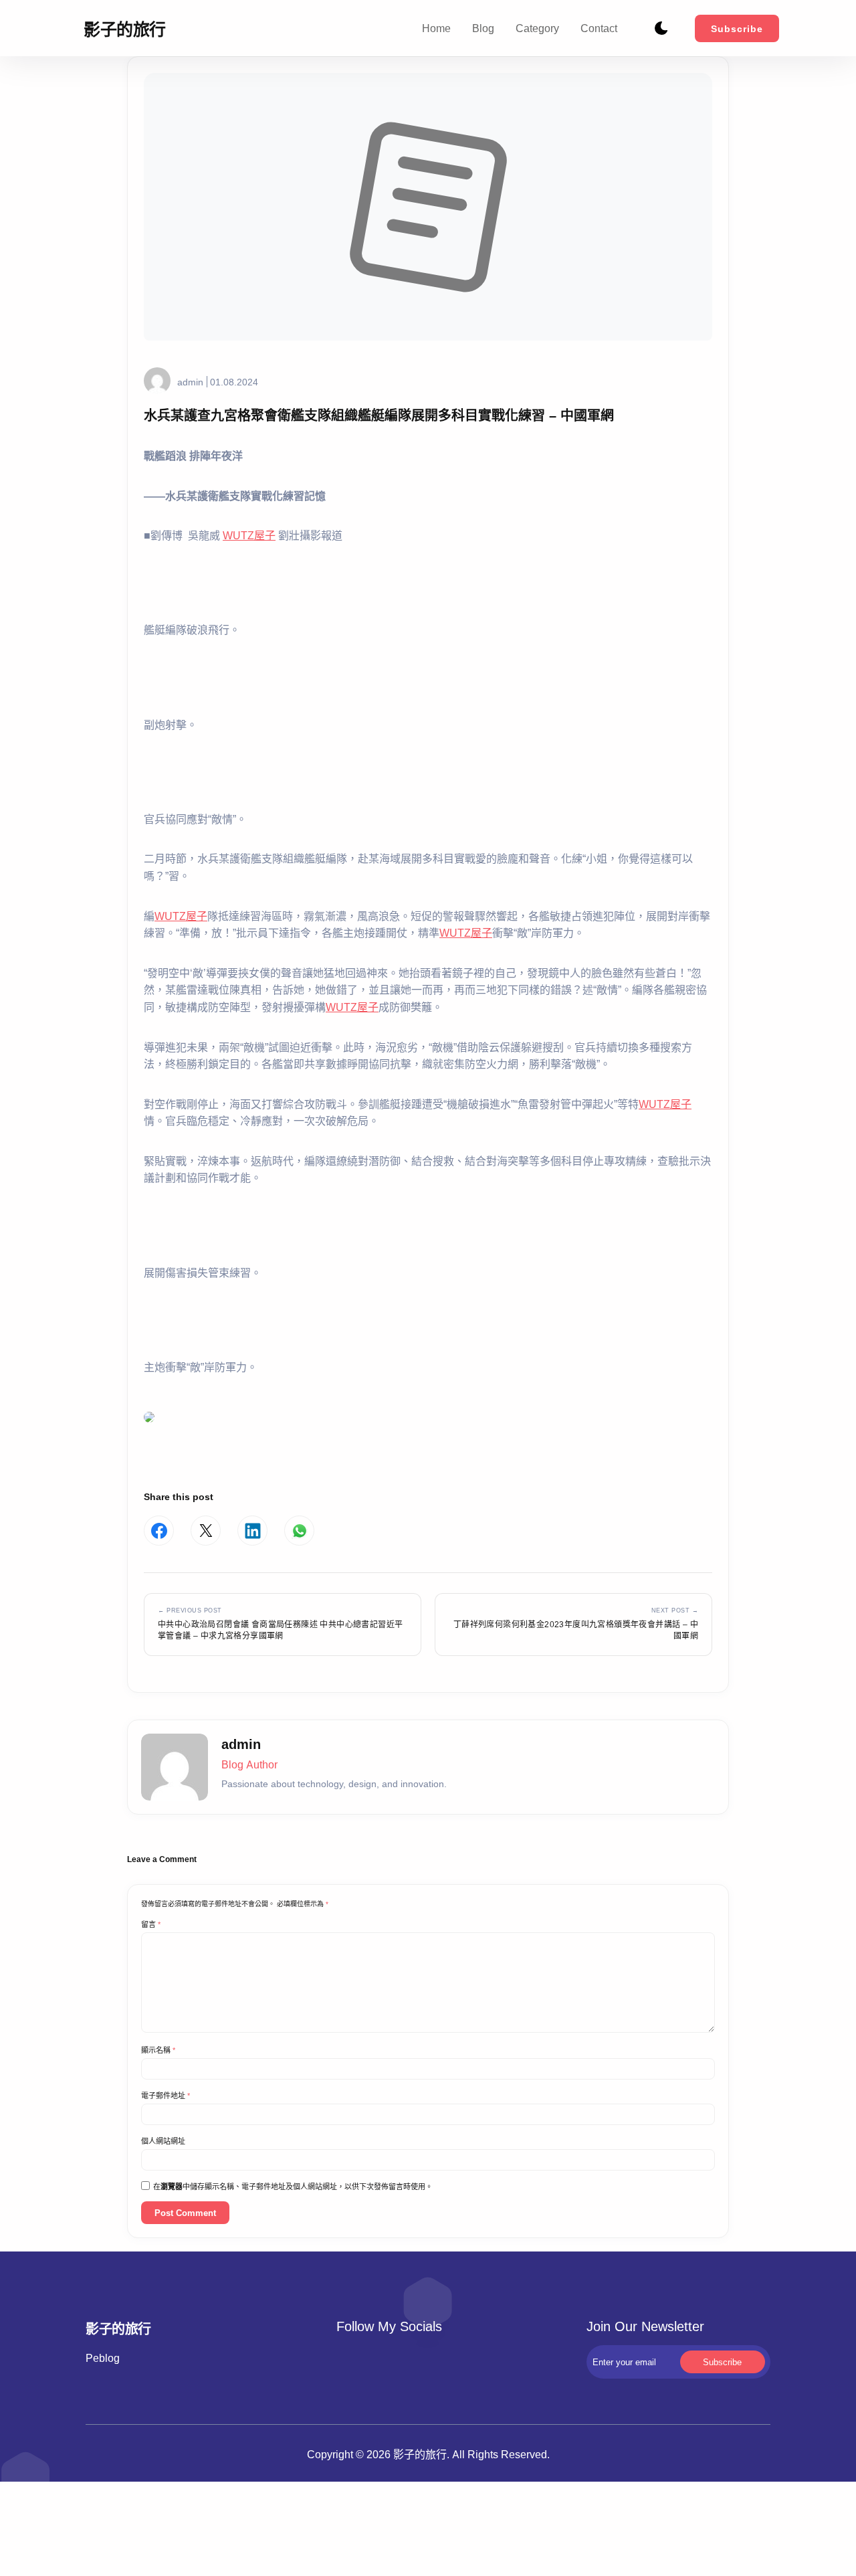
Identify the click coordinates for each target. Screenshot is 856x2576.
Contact (599, 28)
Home (436, 28)
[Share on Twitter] (206, 1531)
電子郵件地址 (166, 2096)
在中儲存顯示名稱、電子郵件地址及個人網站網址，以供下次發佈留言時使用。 (293, 2187)
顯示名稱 (158, 2050)
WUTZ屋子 (249, 535)
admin (190, 382)
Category (537, 28)
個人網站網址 (163, 2141)
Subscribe (737, 28)
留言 (151, 1924)
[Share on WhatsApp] (299, 1531)
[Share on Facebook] (159, 1531)
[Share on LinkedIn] (252, 1531)
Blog (483, 28)
